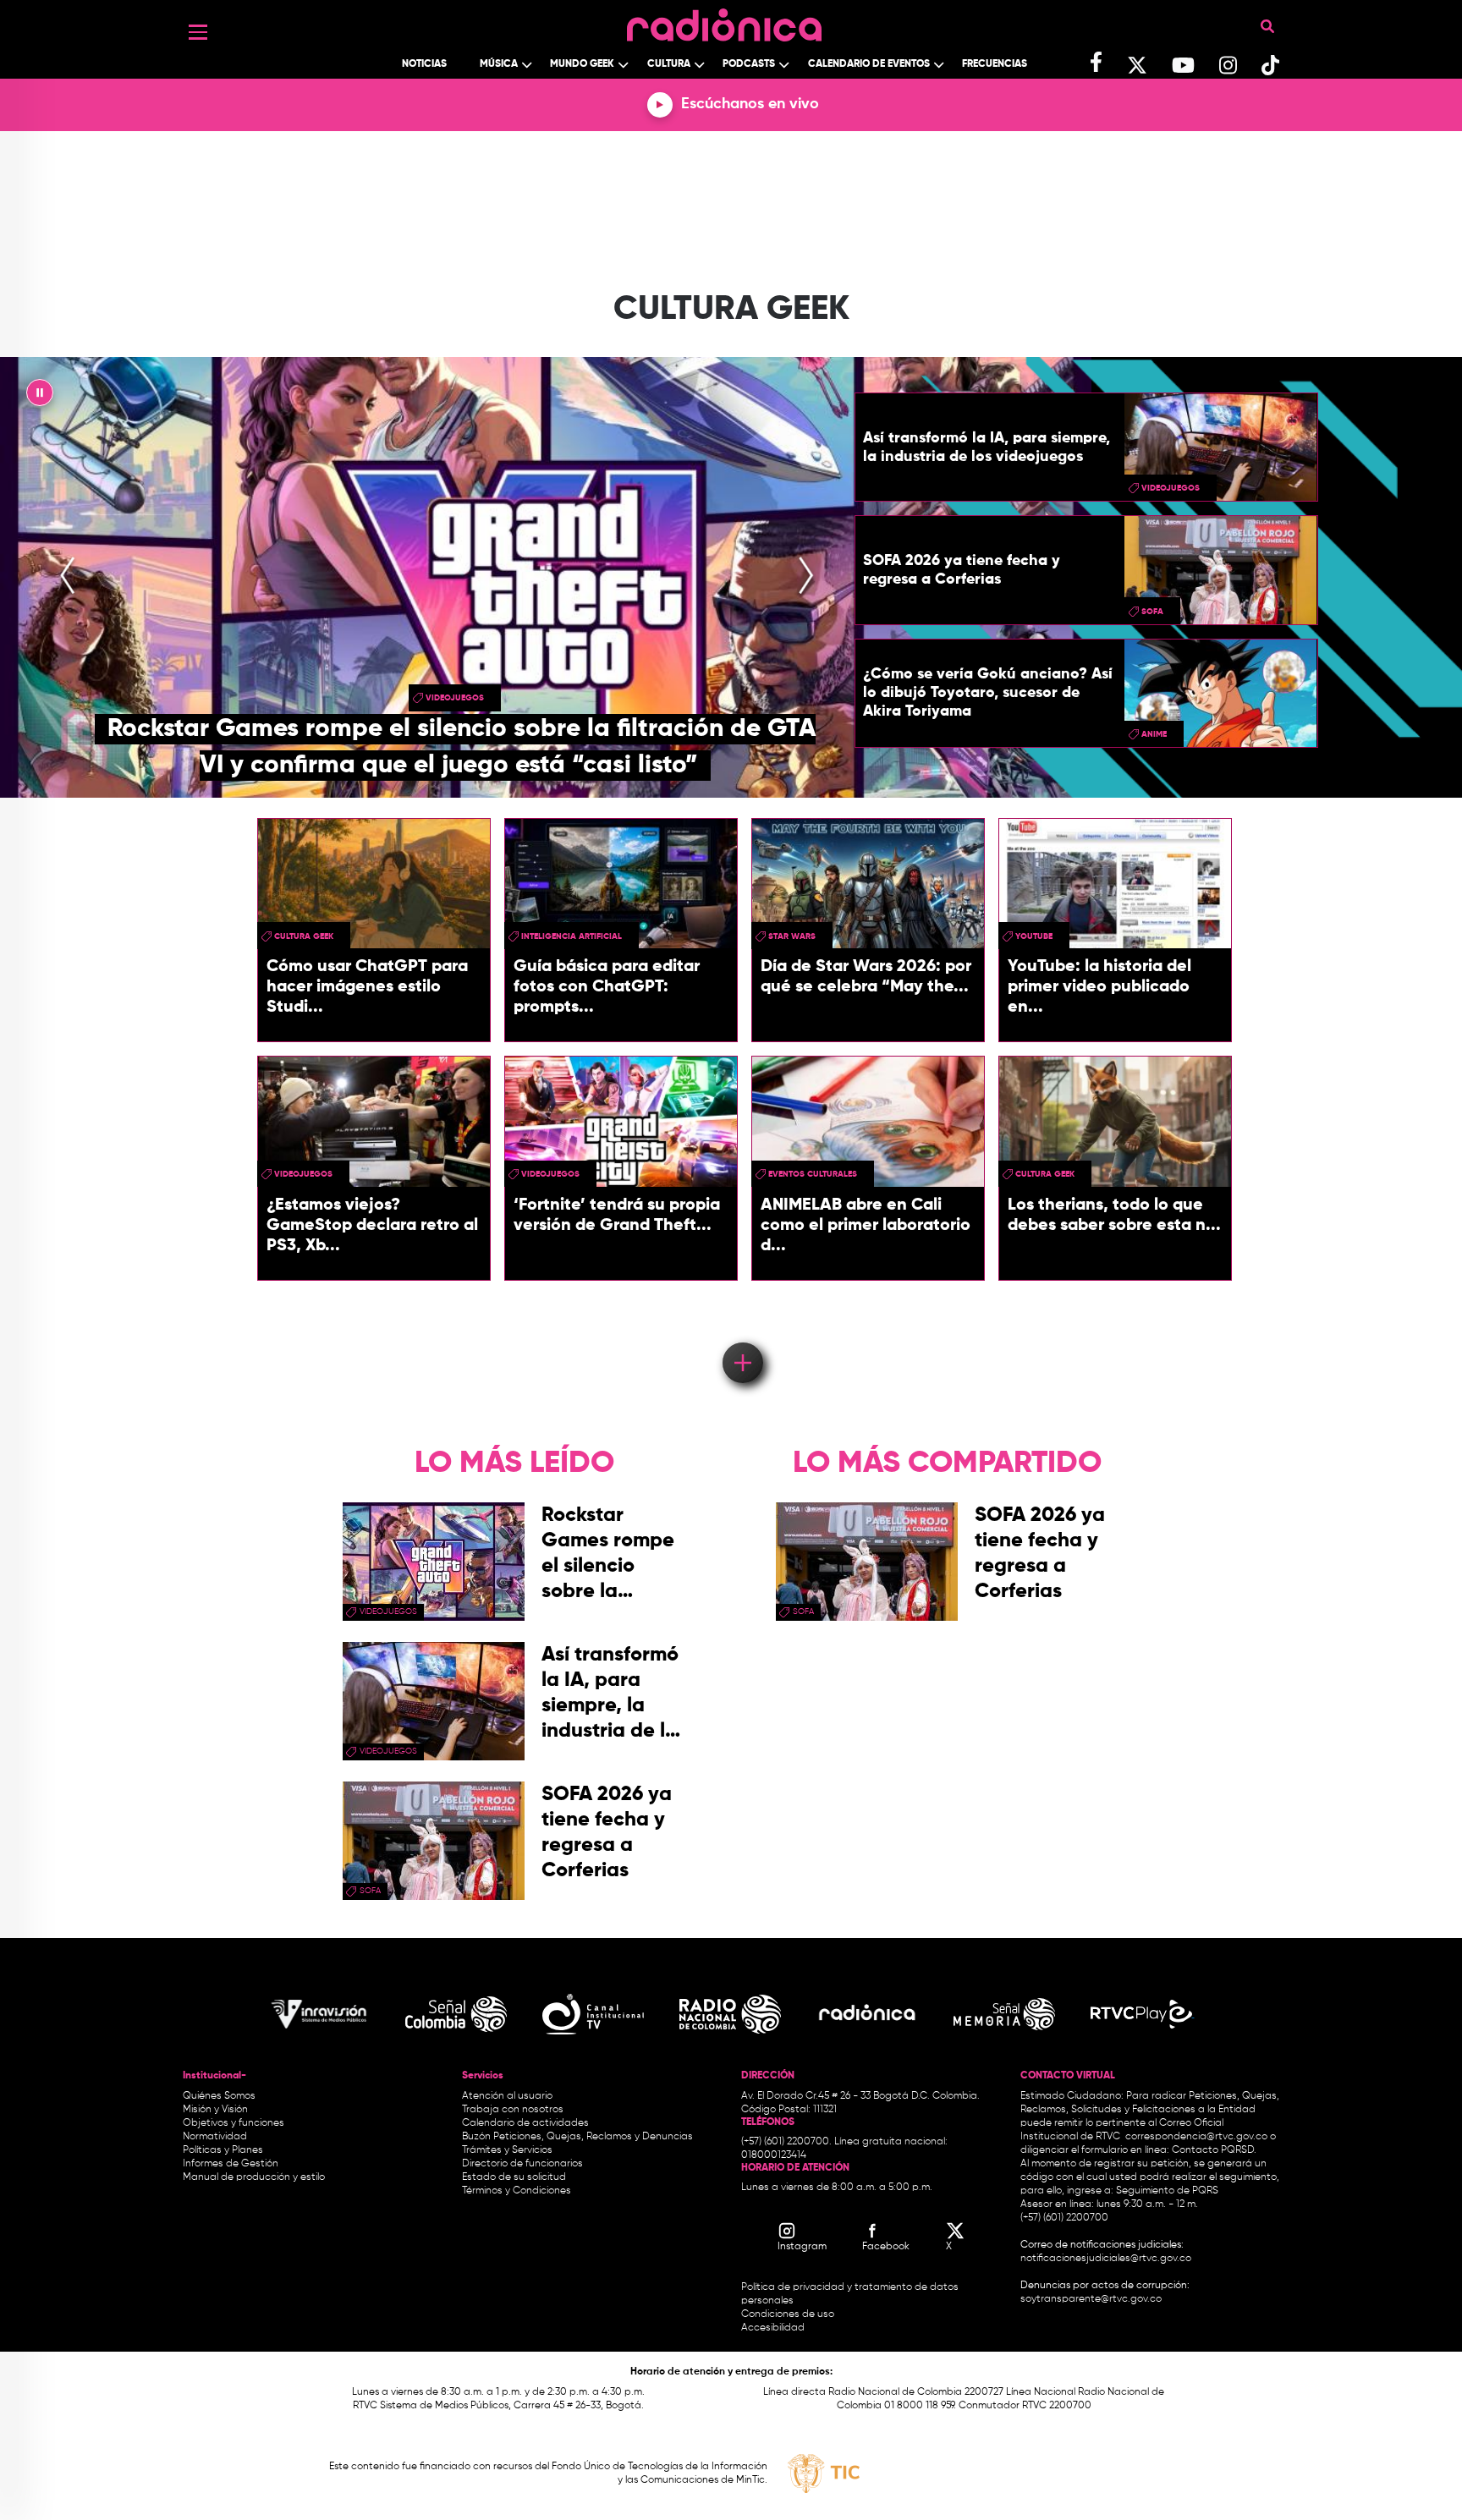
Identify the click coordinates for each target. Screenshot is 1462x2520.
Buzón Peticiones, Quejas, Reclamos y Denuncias (577, 2137)
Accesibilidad (774, 2328)
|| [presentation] (40, 397)
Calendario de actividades (525, 2123)
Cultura (669, 64)
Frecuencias (995, 64)
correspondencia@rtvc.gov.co (1196, 2137)
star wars (792, 936)
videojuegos (455, 698)
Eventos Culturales (813, 1174)
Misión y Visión (215, 2110)
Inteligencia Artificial (572, 936)
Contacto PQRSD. (1214, 2150)
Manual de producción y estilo (254, 2177)
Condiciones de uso (788, 2314)
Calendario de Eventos (869, 64)
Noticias (424, 64)
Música (499, 64)
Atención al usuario (507, 2096)
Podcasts (749, 64)
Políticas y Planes (223, 2150)
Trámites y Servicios (507, 2150)
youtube (1034, 936)
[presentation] (68, 577)
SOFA (1152, 612)
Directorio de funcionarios (522, 2164)
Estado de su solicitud (514, 2177)
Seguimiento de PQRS (1167, 2191)
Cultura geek (304, 936)
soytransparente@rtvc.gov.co (1091, 2299)
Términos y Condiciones (517, 2191)
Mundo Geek (582, 64)
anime (1154, 734)
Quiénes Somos (219, 2096)
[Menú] (198, 32)
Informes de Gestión (231, 2164)
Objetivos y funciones (234, 2123)
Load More (742, 1338)
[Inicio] (724, 21)
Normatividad (215, 2137)
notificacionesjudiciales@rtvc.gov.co (1106, 2259)
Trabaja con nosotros (513, 2110)
